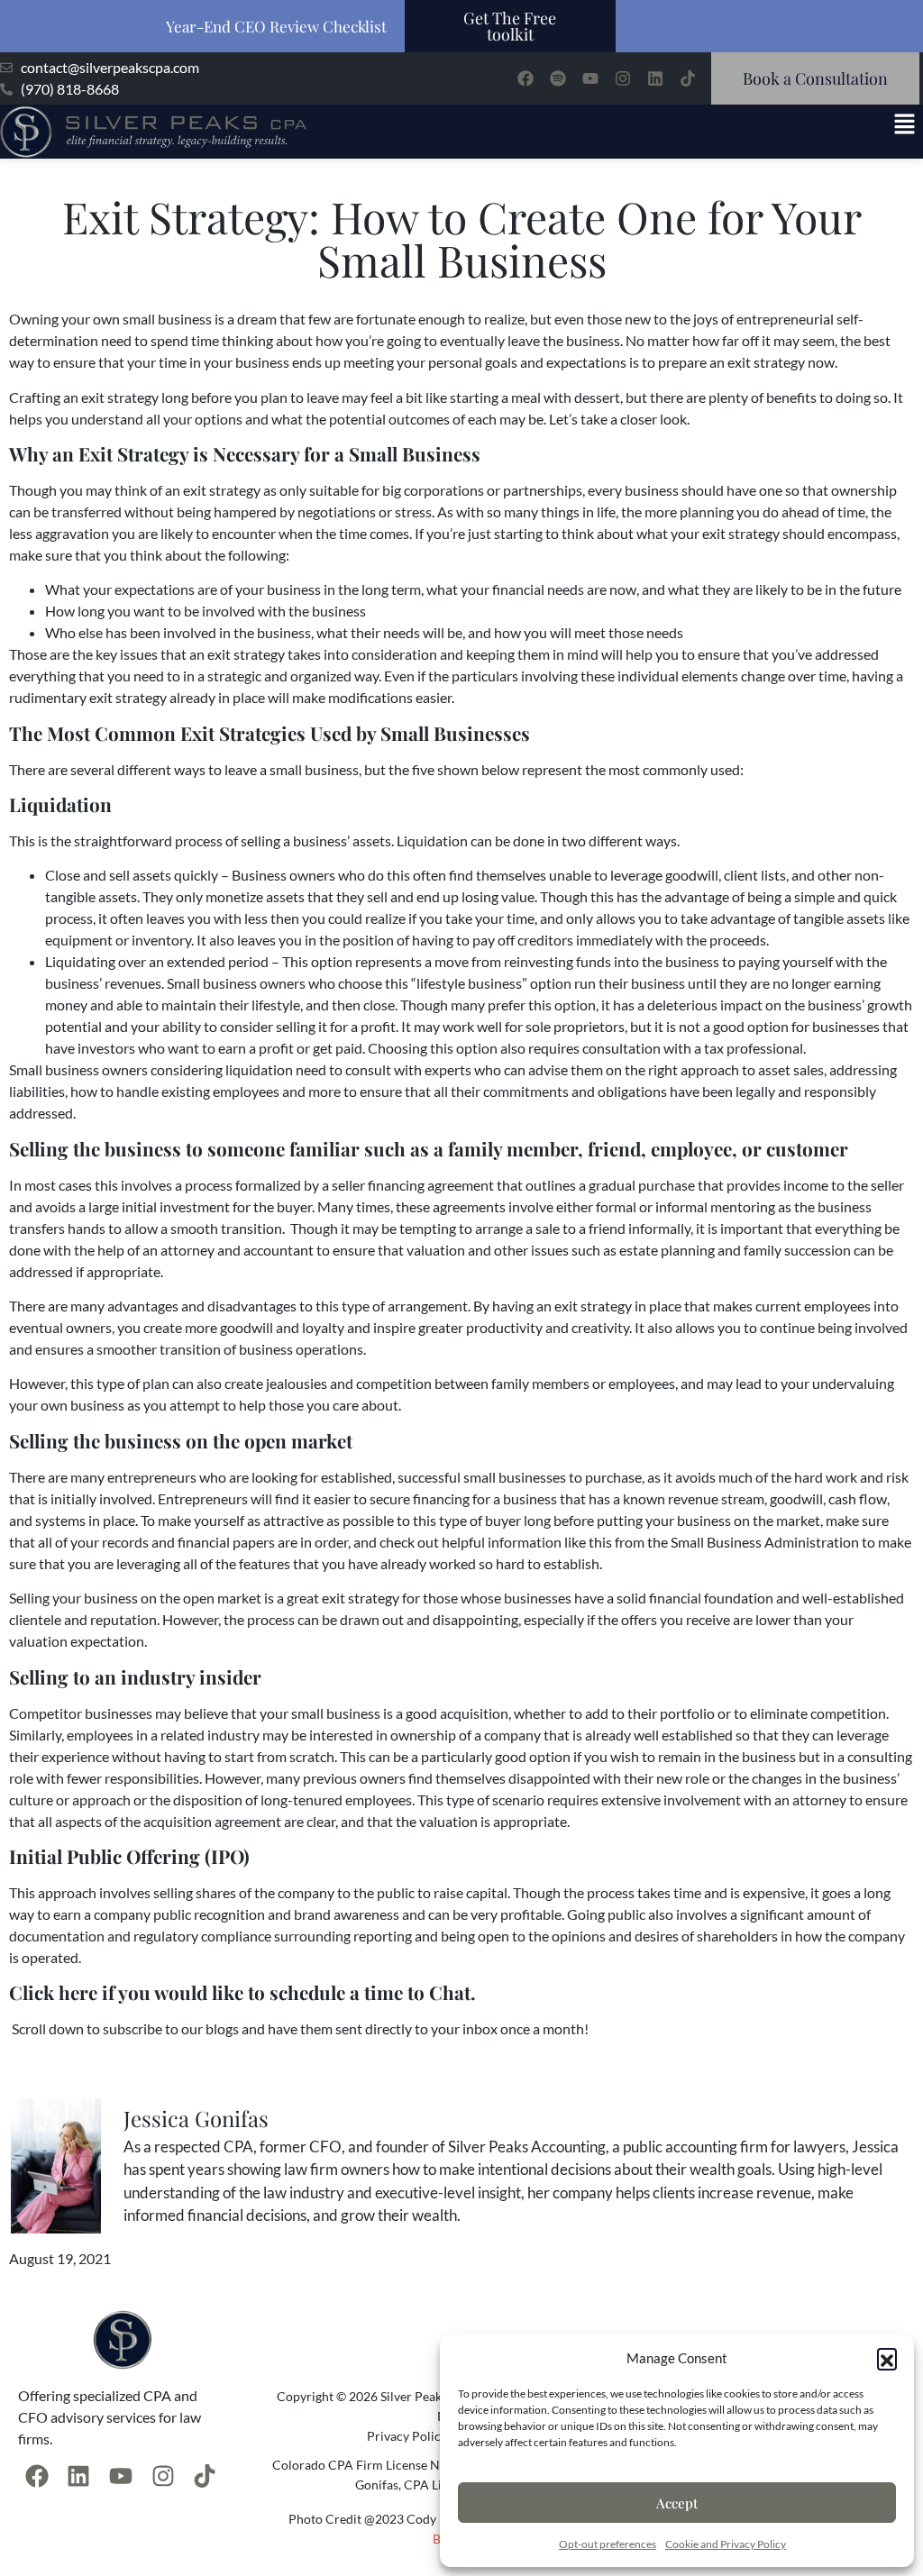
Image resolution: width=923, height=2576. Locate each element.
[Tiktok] (688, 78)
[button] (887, 2358)
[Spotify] (558, 78)
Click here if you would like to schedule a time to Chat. (242, 1992)
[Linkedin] (655, 78)
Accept (677, 2503)
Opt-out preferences (608, 2544)
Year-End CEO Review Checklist (276, 26)
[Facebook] (525, 78)
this (600, 1542)
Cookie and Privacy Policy (726, 2544)
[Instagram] (623, 78)
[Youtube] (590, 78)
